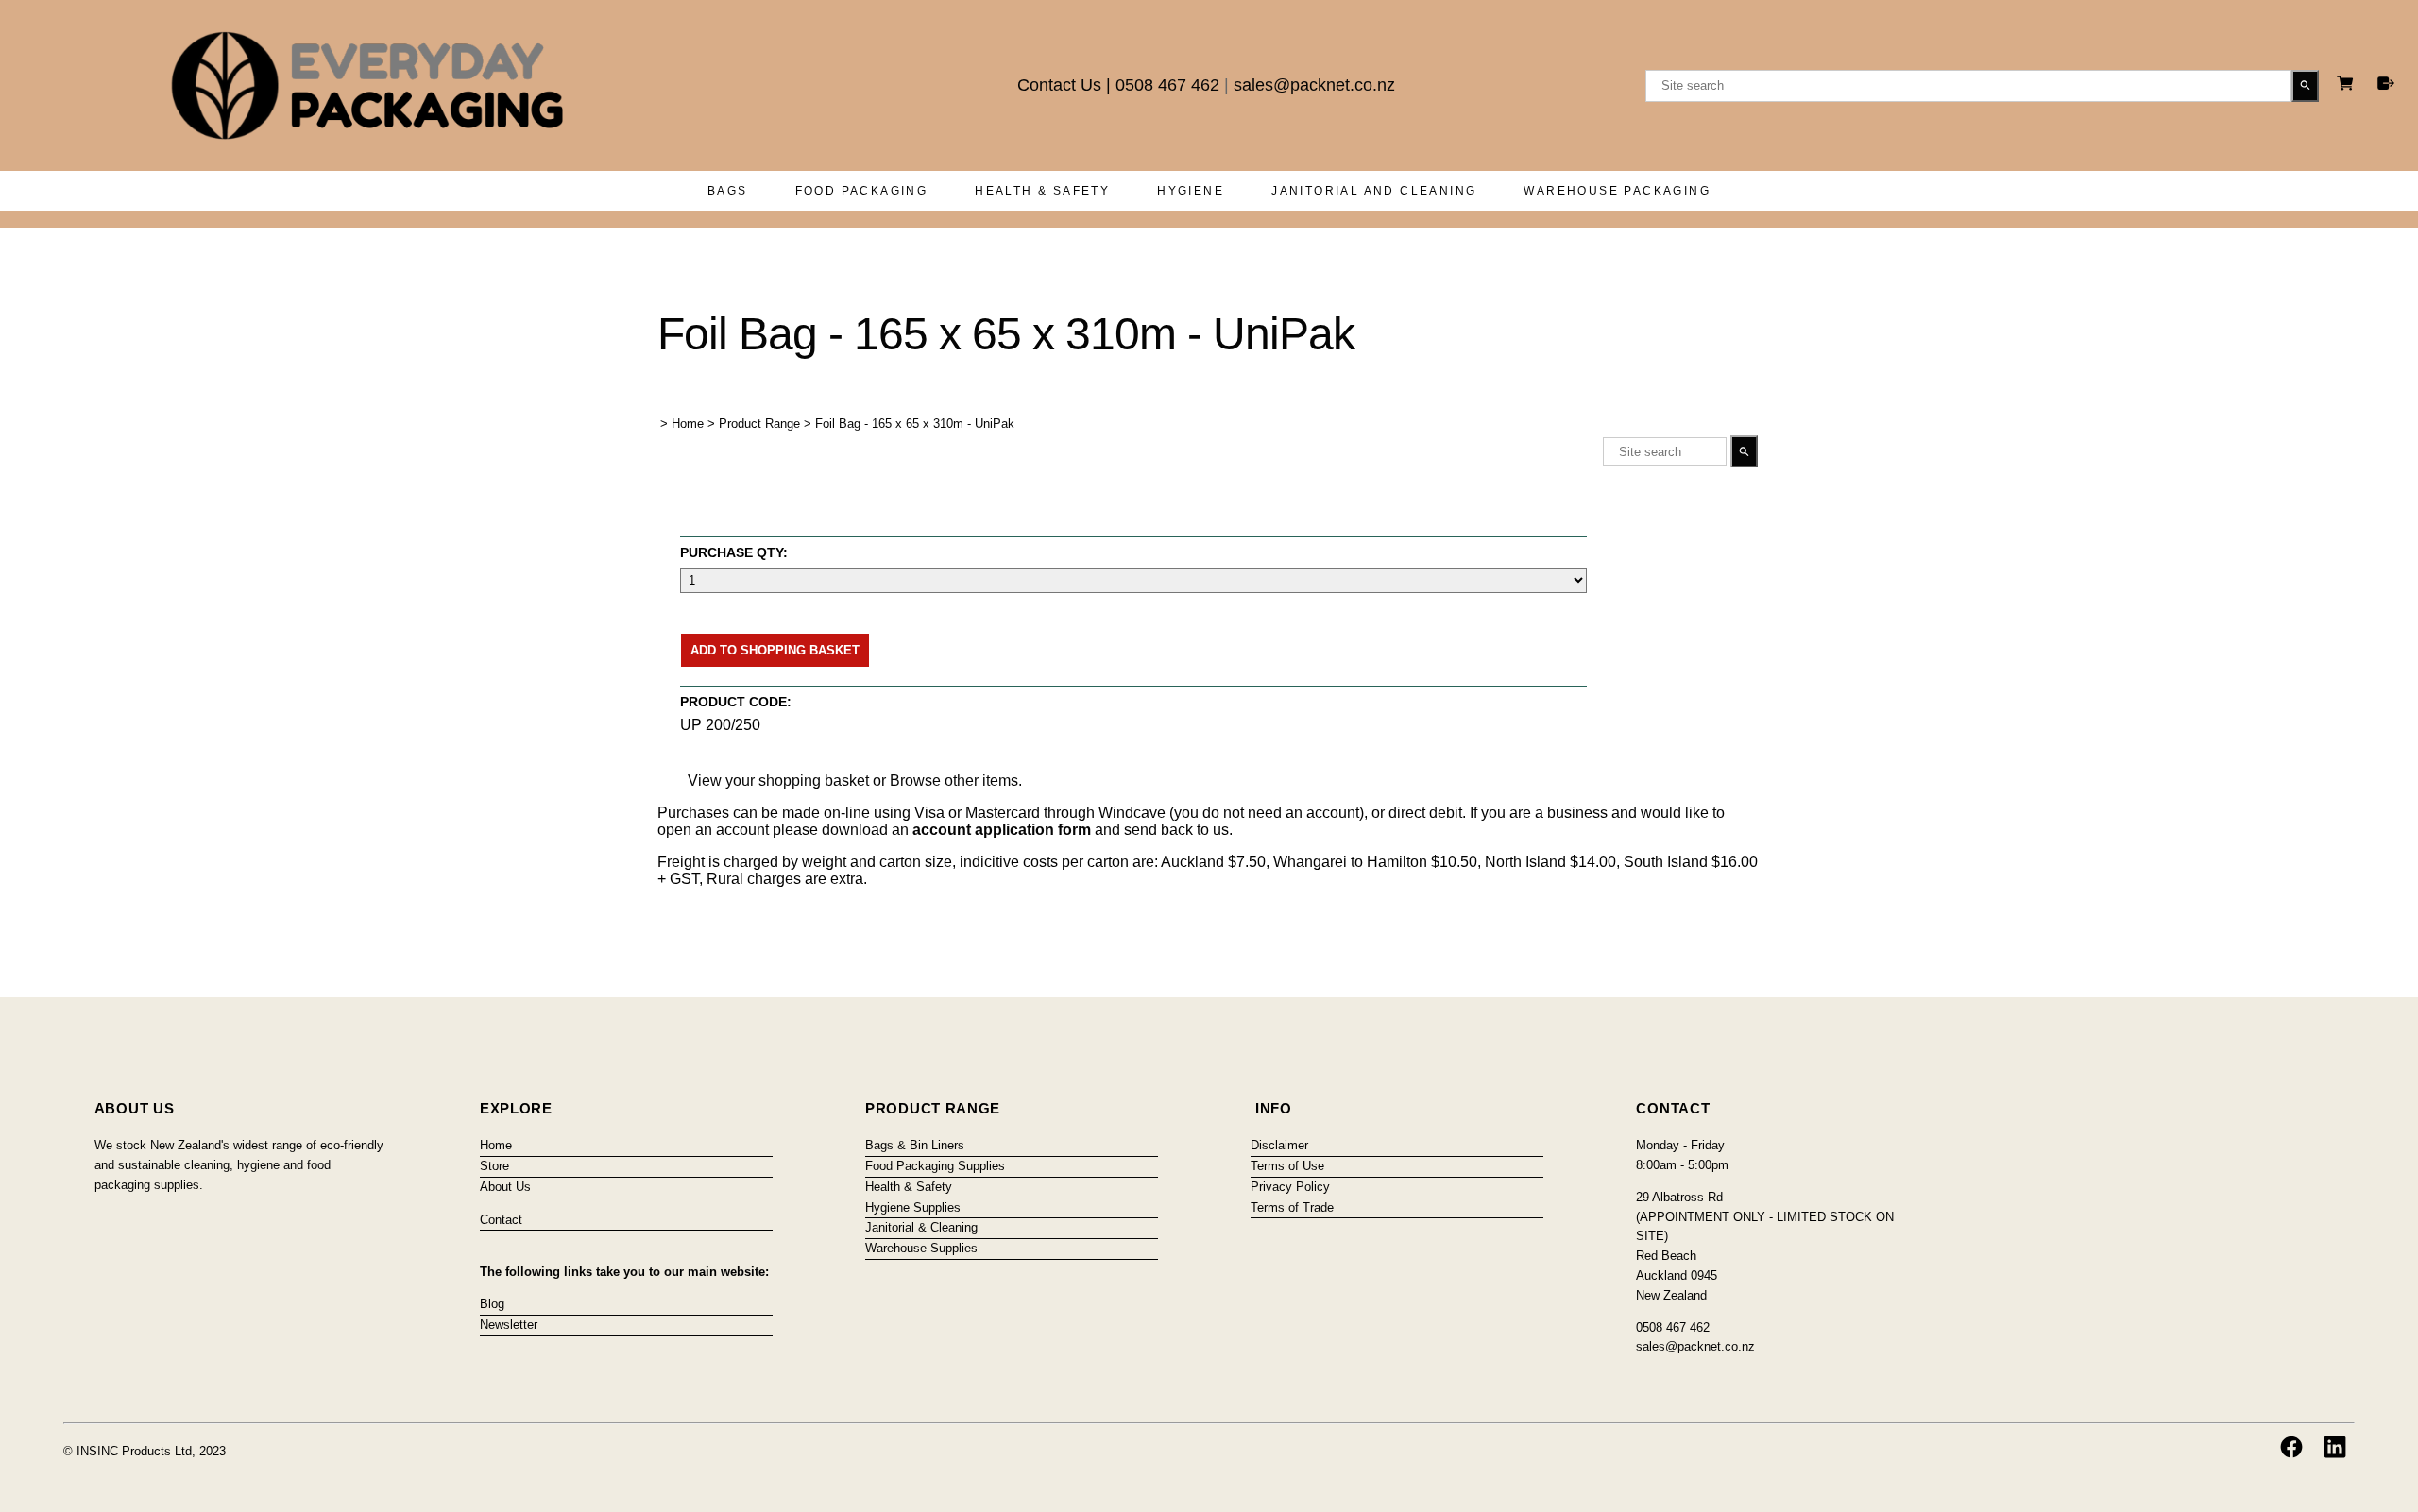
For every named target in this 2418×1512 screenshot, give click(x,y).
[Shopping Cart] (2348, 85)
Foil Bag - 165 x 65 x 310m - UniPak (915, 424)
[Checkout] (2386, 83)
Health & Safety (1042, 191)
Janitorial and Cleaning (1374, 191)
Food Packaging (862, 191)
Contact (501, 1220)
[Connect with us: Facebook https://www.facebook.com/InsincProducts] (2291, 1447)
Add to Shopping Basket (775, 650)
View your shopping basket (778, 781)
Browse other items (954, 781)
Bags (728, 191)
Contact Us (1059, 85)
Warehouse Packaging (1617, 191)
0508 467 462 (1167, 85)
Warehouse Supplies (921, 1248)
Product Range (759, 424)
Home (688, 424)
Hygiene (1191, 191)
